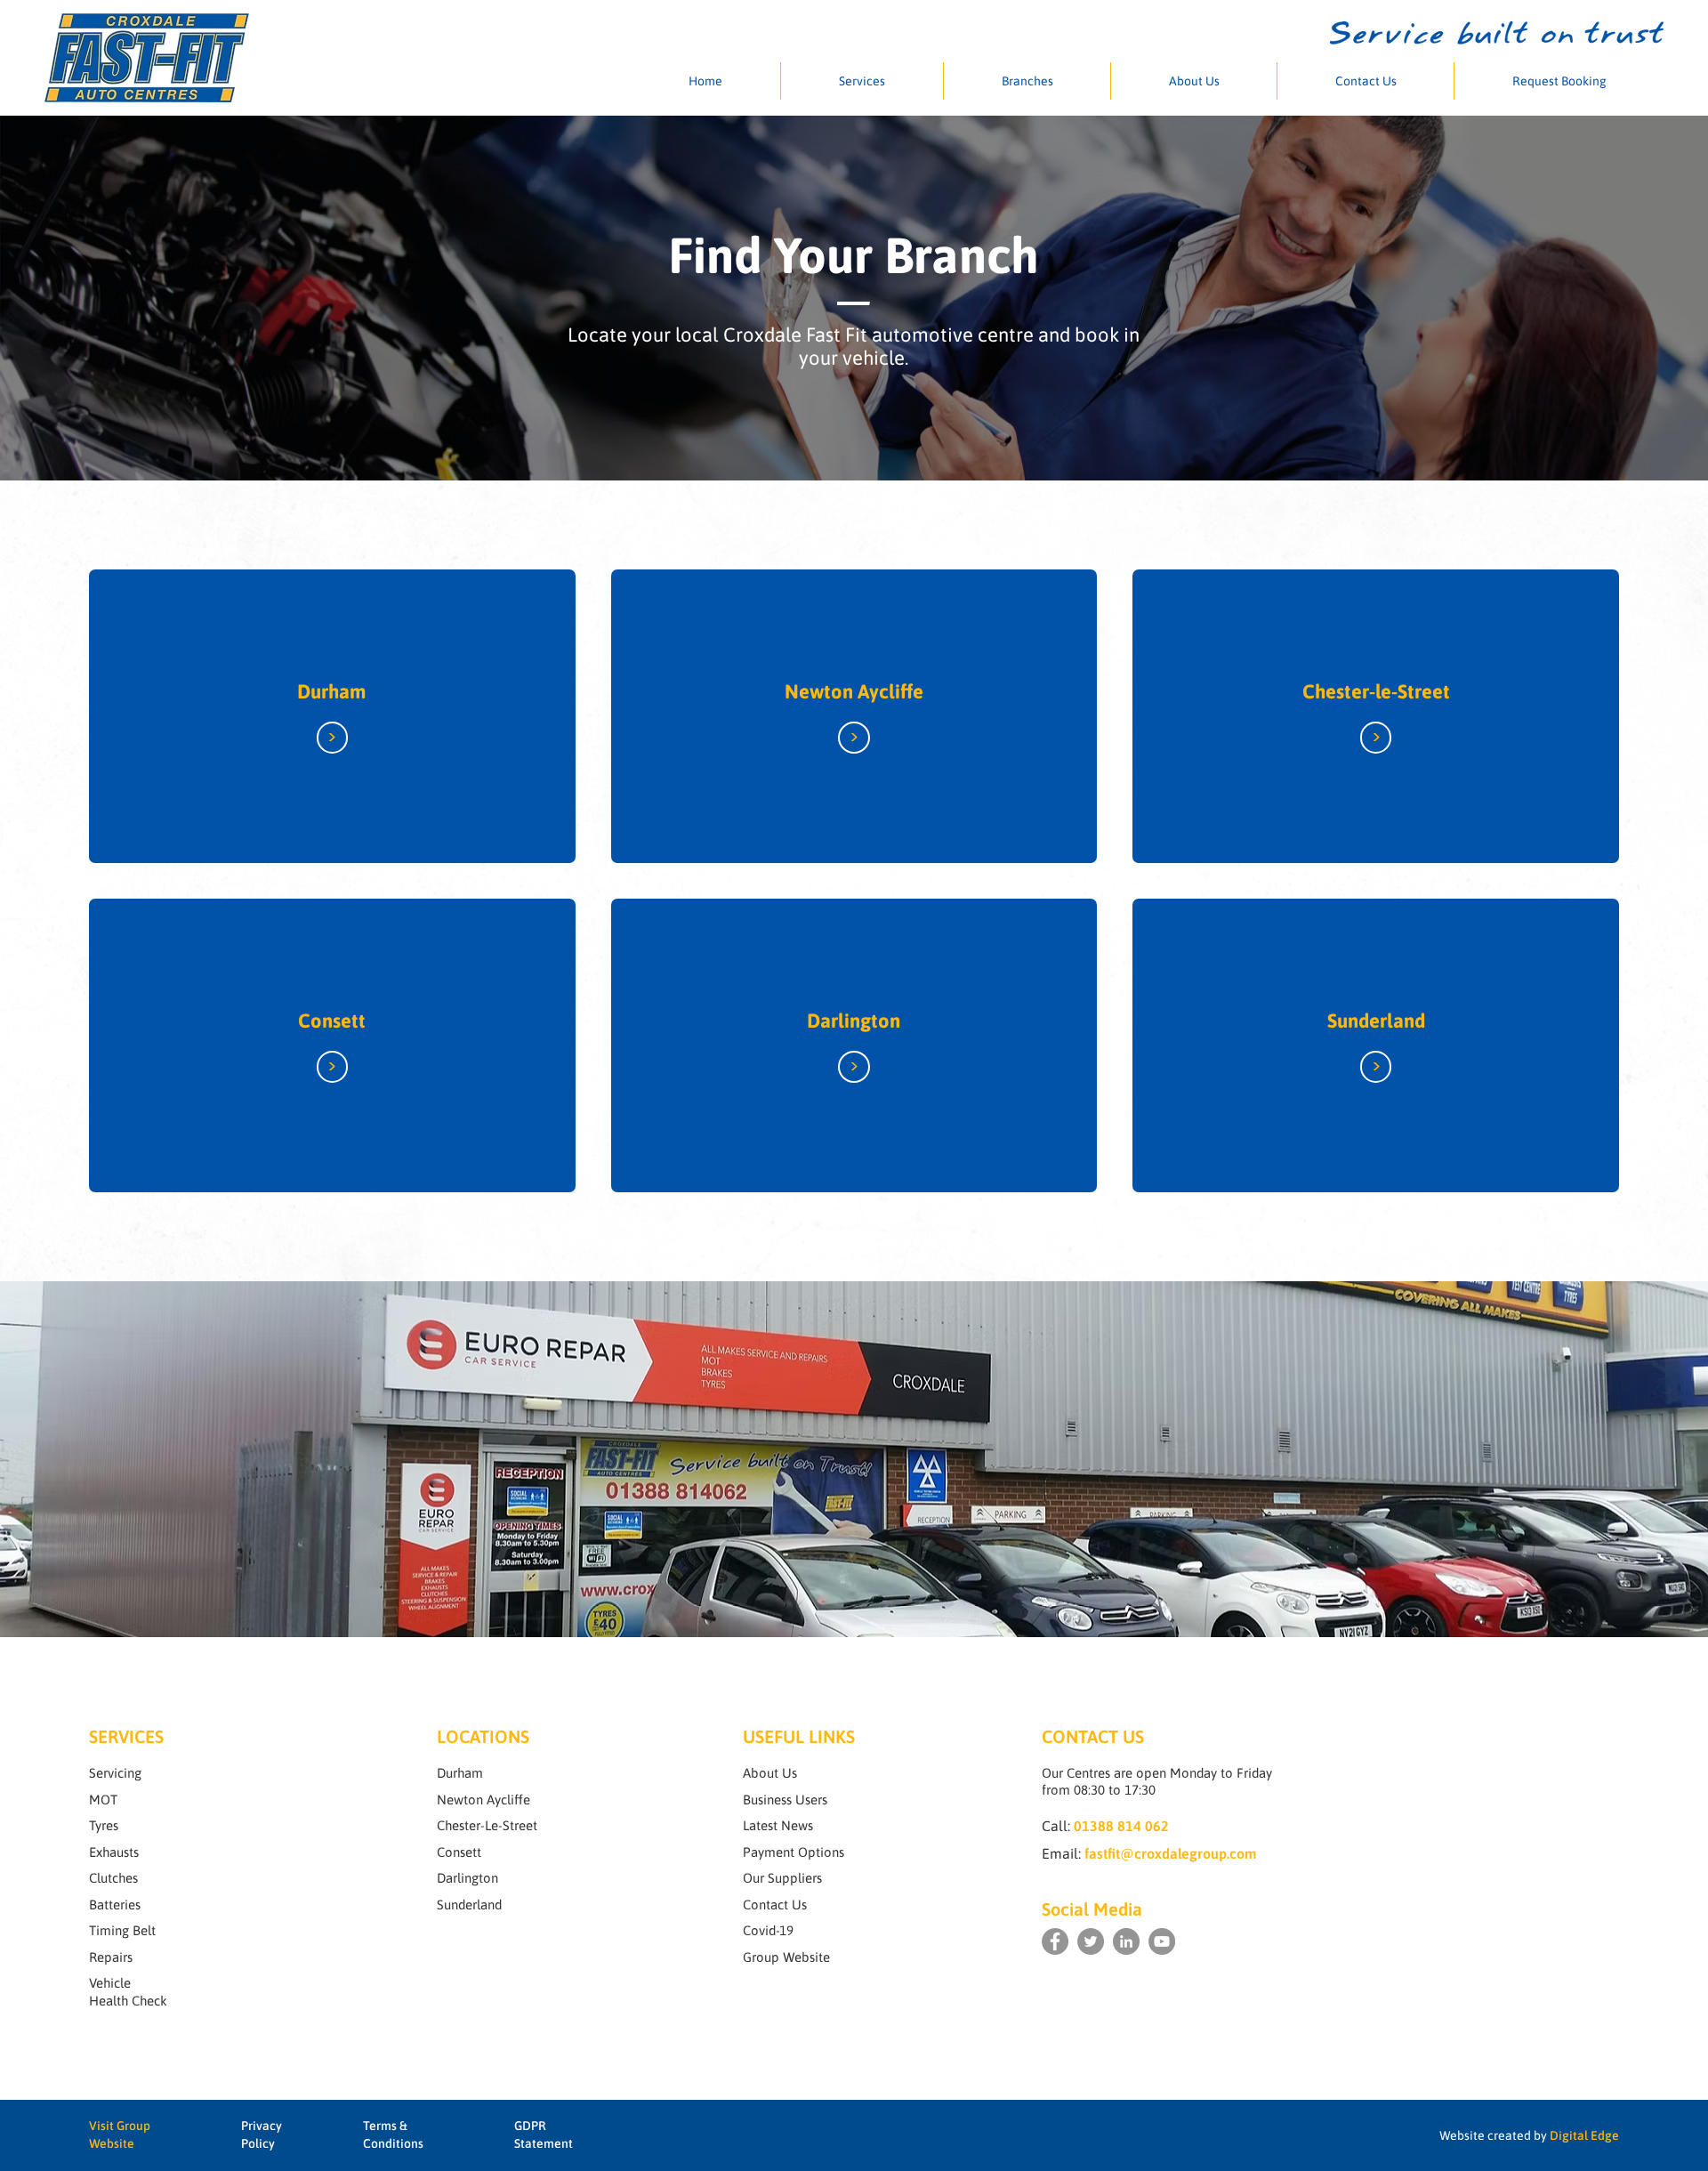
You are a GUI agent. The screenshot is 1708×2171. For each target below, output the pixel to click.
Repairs (111, 1957)
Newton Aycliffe (854, 691)
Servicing (115, 1773)
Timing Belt (122, 1930)
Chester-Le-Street (487, 1825)
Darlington (854, 1021)
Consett (332, 1021)
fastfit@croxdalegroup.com (1171, 1853)
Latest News (778, 1825)
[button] (862, 81)
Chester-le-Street (1376, 691)
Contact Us (775, 1905)
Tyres (104, 1825)
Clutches (113, 1878)
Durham (332, 691)
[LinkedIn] (1126, 1941)
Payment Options (794, 1852)
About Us (770, 1773)
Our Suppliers (782, 1878)
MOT (103, 1800)
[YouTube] (1162, 1941)
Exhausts (114, 1852)
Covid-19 (768, 1930)
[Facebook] (1055, 1941)
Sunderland (1376, 1021)
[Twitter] (1091, 1941)
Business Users (785, 1800)
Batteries (115, 1905)
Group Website (786, 1957)
